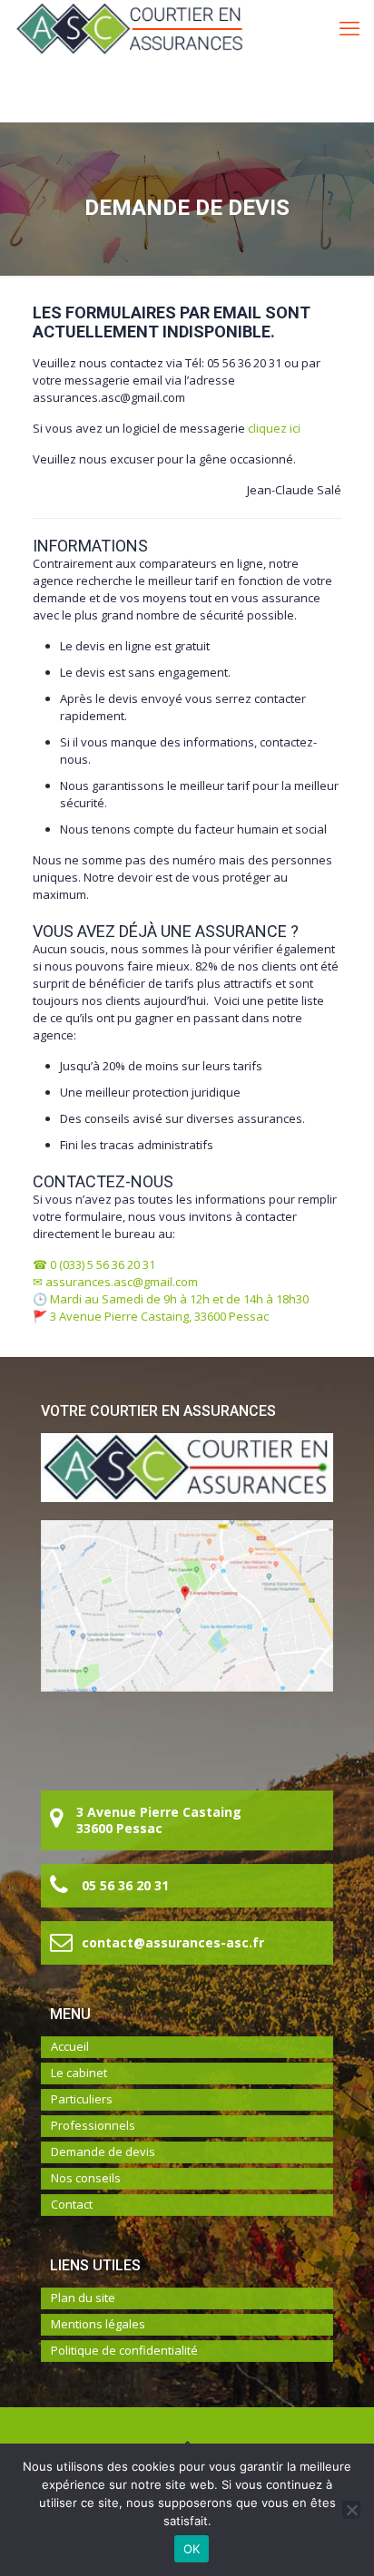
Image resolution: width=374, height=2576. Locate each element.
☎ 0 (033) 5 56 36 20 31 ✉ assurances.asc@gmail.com (115, 1273)
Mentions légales (98, 2324)
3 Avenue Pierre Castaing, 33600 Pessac (159, 1316)
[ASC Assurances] (130, 27)
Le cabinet (79, 2073)
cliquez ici (274, 428)
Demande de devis (103, 2152)
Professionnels (93, 2125)
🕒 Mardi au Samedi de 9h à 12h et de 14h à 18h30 (171, 1299)
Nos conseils (86, 2178)
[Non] (351, 2510)
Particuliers (82, 2099)
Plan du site (83, 2298)
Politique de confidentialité (124, 2350)
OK (192, 2549)
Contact (72, 2204)
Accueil (70, 2046)
